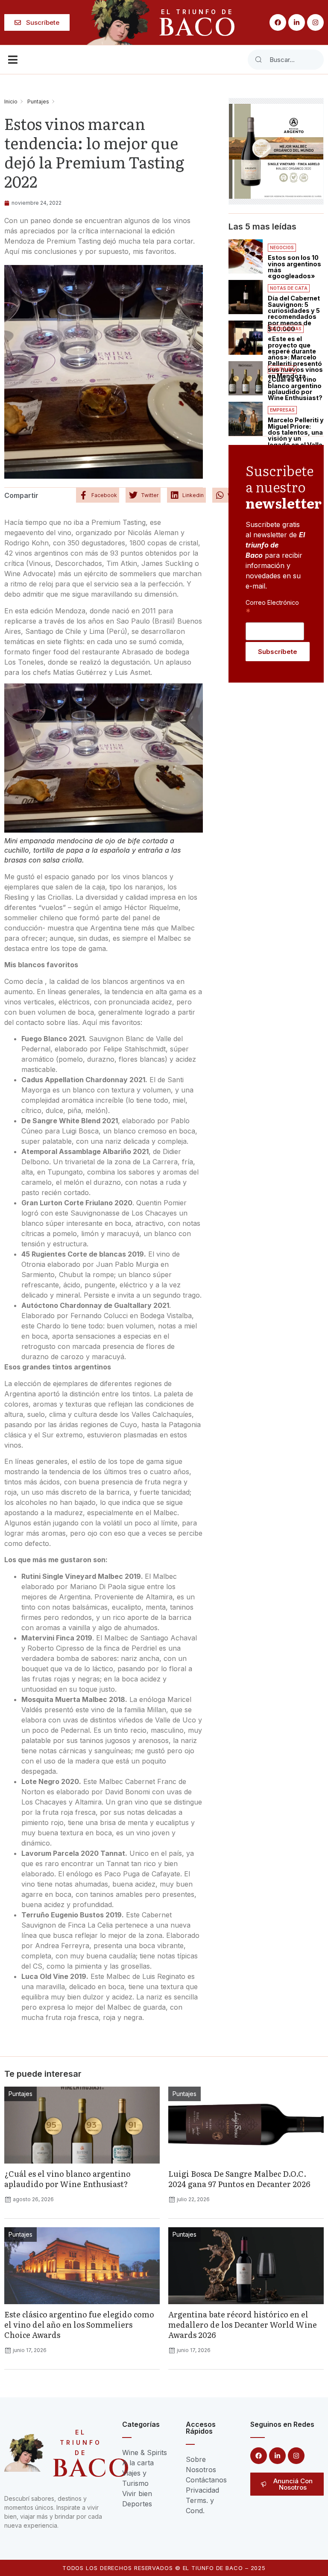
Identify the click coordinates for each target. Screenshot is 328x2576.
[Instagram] (315, 22)
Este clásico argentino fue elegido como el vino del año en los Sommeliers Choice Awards (79, 2324)
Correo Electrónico (272, 607)
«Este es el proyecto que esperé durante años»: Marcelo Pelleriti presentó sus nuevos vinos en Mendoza (295, 357)
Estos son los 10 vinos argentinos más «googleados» (294, 267)
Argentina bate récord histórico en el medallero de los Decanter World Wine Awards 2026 (243, 2324)
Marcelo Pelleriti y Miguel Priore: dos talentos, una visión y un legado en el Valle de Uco (296, 435)
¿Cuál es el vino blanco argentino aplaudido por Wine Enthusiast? (295, 389)
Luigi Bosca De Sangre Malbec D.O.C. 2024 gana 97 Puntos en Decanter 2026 (239, 2179)
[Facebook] (278, 22)
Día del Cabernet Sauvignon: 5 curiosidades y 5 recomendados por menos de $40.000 (294, 314)
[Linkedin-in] (297, 22)
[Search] (258, 60)
